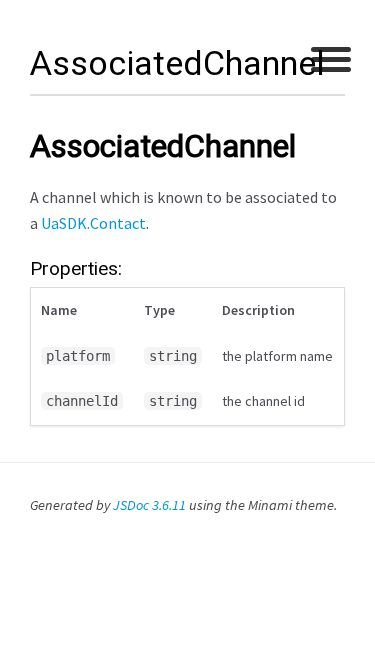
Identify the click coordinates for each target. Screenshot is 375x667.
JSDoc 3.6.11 (149, 505)
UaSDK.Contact (93, 223)
